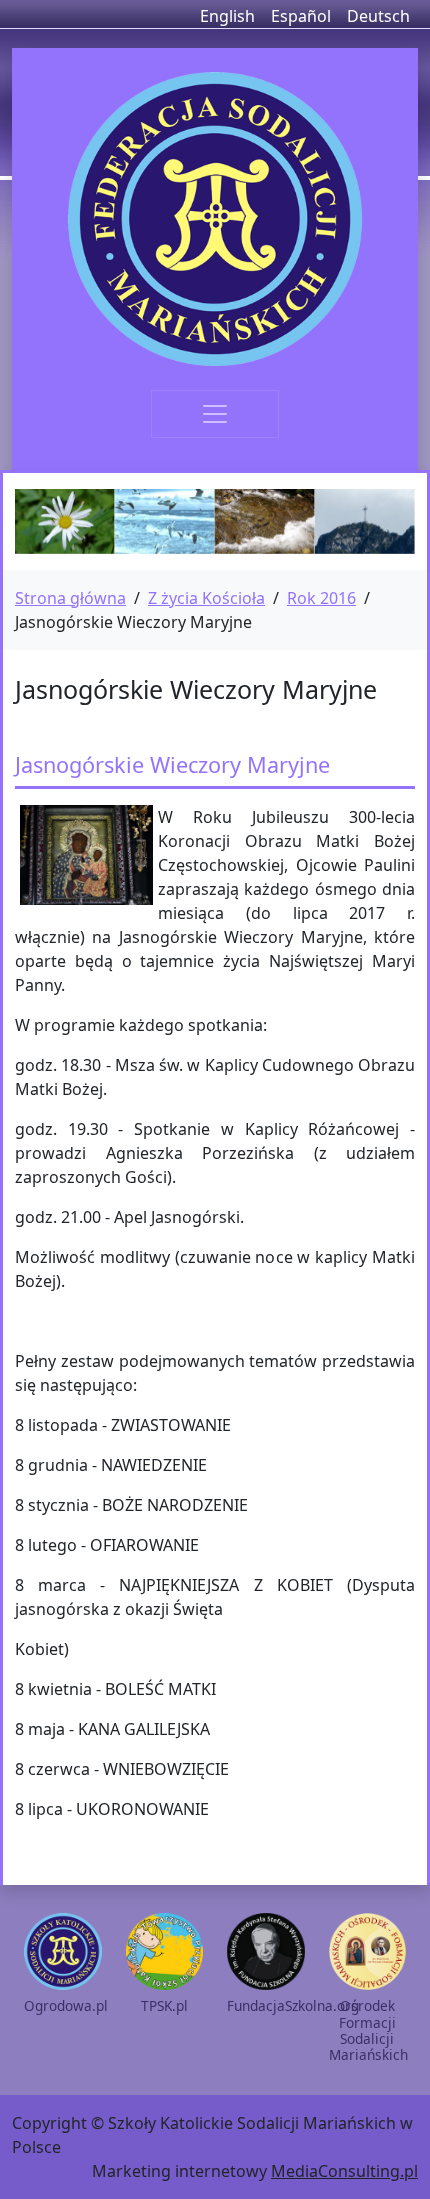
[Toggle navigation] (215, 414)
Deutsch (378, 16)
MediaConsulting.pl (344, 2171)
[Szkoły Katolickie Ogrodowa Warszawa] (215, 219)
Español (301, 16)
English (227, 16)
